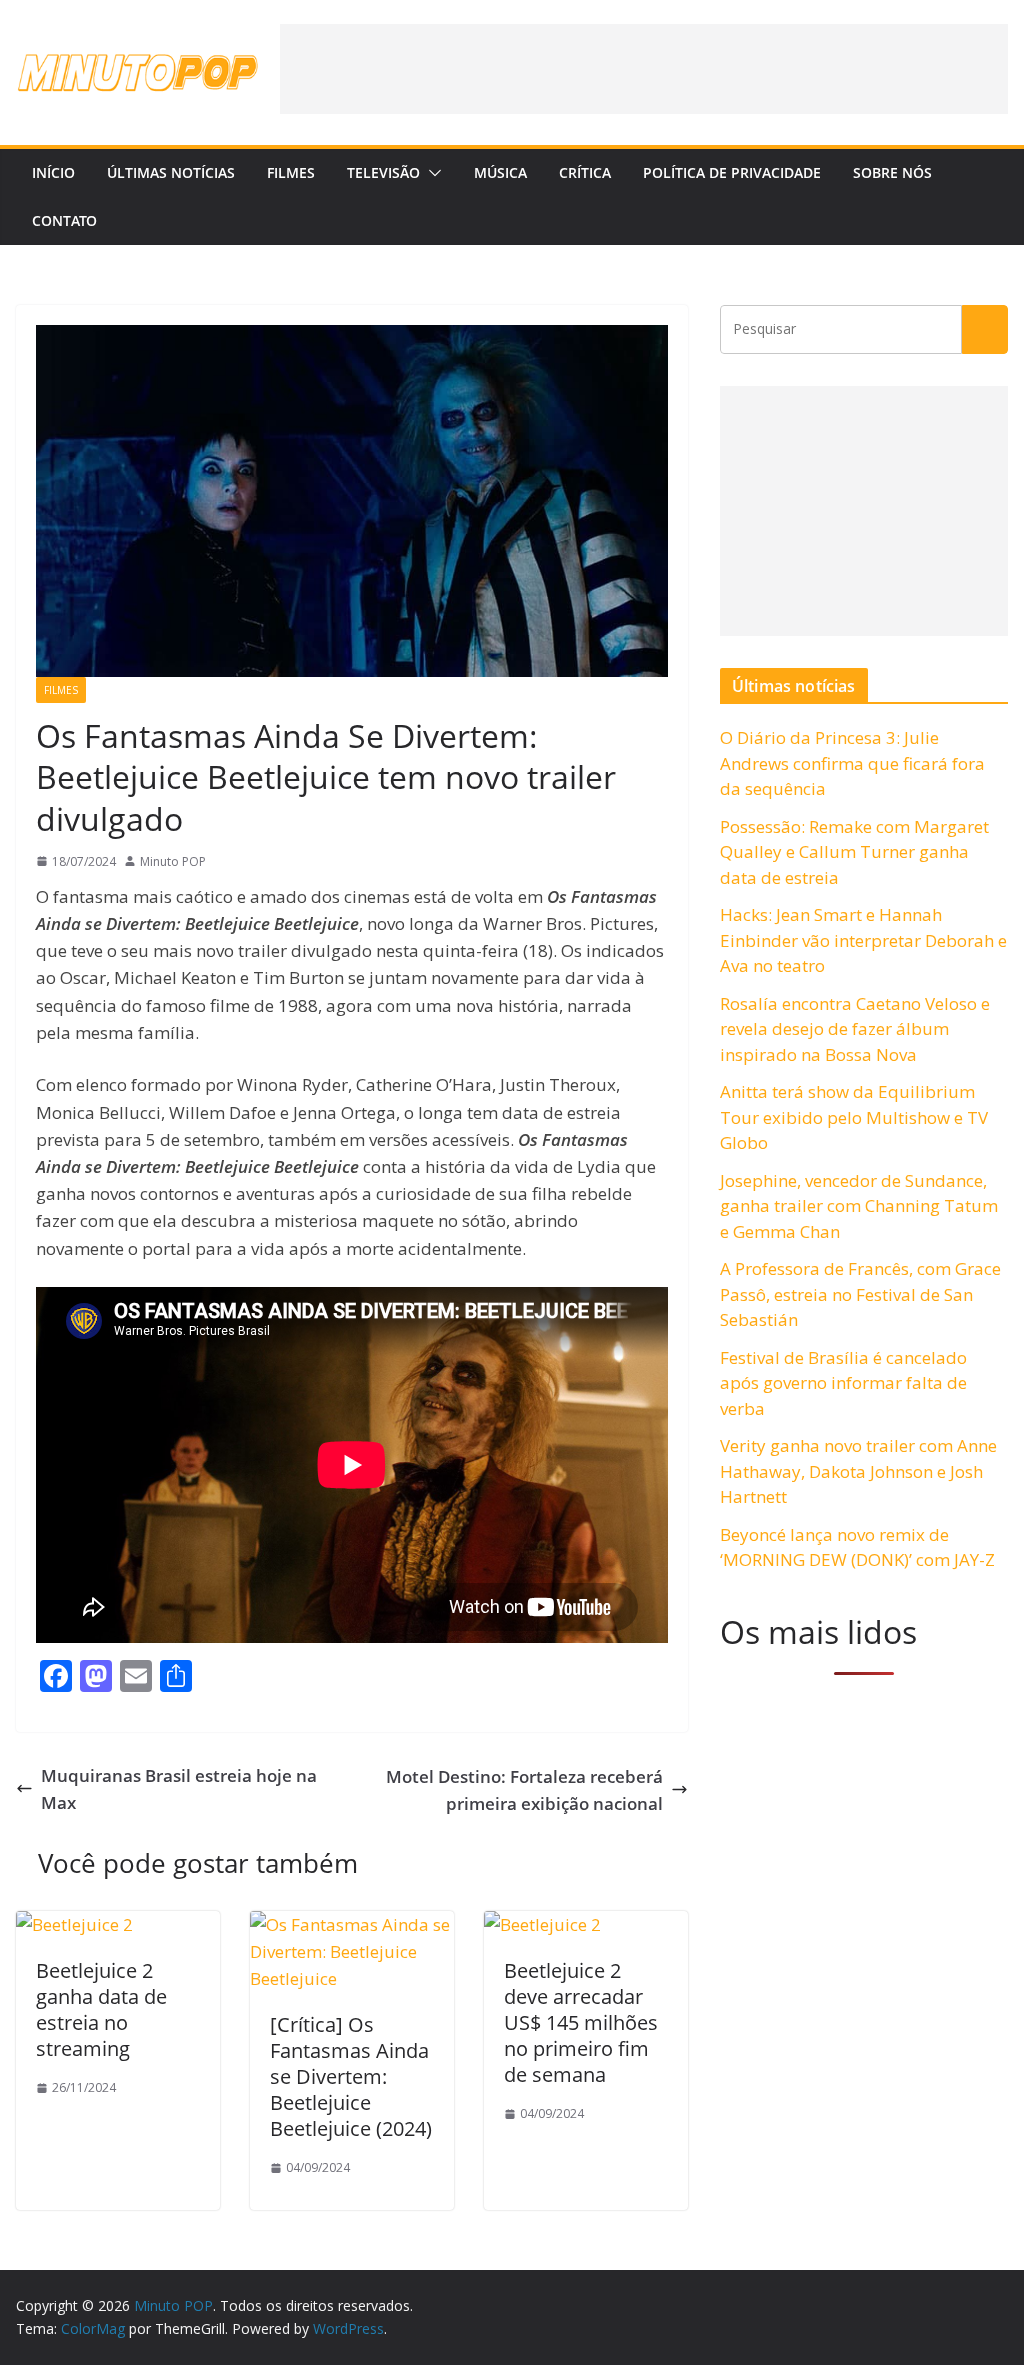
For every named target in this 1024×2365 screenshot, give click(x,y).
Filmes (291, 172)
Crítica (585, 172)
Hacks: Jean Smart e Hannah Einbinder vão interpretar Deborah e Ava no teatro (863, 940)
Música (500, 172)
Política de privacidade (732, 172)
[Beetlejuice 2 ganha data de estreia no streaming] (74, 1924)
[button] (431, 173)
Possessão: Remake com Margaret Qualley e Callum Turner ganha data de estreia (854, 852)
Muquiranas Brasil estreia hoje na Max (179, 1789)
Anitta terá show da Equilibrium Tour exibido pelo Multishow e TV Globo (854, 1117)
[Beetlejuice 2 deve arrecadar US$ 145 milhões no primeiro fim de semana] (542, 1924)
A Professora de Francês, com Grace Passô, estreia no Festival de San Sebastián (860, 1294)
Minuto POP (173, 861)
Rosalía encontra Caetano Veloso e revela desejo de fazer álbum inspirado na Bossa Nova (855, 1029)
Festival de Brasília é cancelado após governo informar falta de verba (843, 1383)
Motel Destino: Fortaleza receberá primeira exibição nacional (524, 1790)
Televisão (383, 172)
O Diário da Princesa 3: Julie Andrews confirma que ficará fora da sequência (852, 763)
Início (53, 172)
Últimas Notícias (171, 172)
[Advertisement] (644, 69)
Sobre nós (892, 172)
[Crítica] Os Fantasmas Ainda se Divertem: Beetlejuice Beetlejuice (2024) (351, 2076)
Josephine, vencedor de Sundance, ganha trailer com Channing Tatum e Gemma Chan (859, 1206)
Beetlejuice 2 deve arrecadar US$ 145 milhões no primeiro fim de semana (581, 2022)
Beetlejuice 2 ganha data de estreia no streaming (101, 2009)
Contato (64, 220)
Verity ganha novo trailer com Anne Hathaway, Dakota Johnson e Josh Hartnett (858, 1471)
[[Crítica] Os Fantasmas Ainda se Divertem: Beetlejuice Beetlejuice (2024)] (352, 1924)
